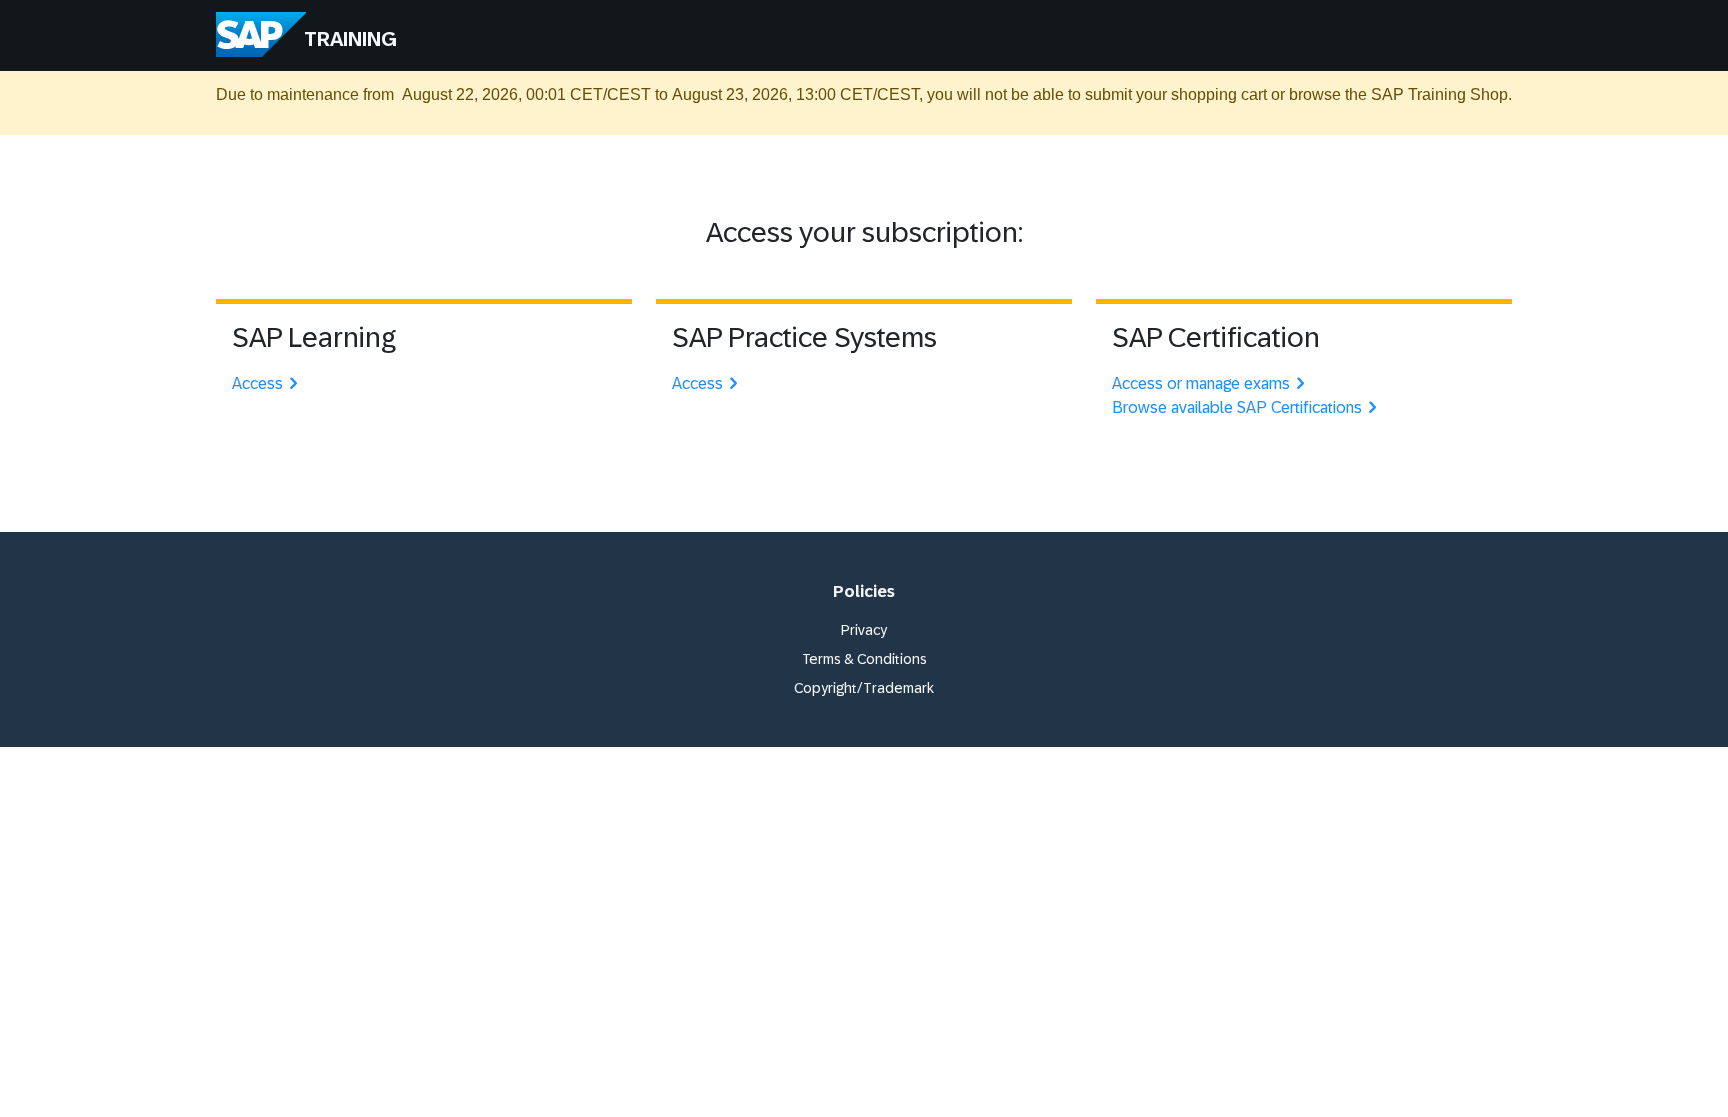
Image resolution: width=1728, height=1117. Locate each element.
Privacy (864, 630)
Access (257, 383)
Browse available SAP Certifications (1237, 407)
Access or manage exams (1201, 383)
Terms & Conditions (864, 659)
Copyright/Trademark (864, 688)
